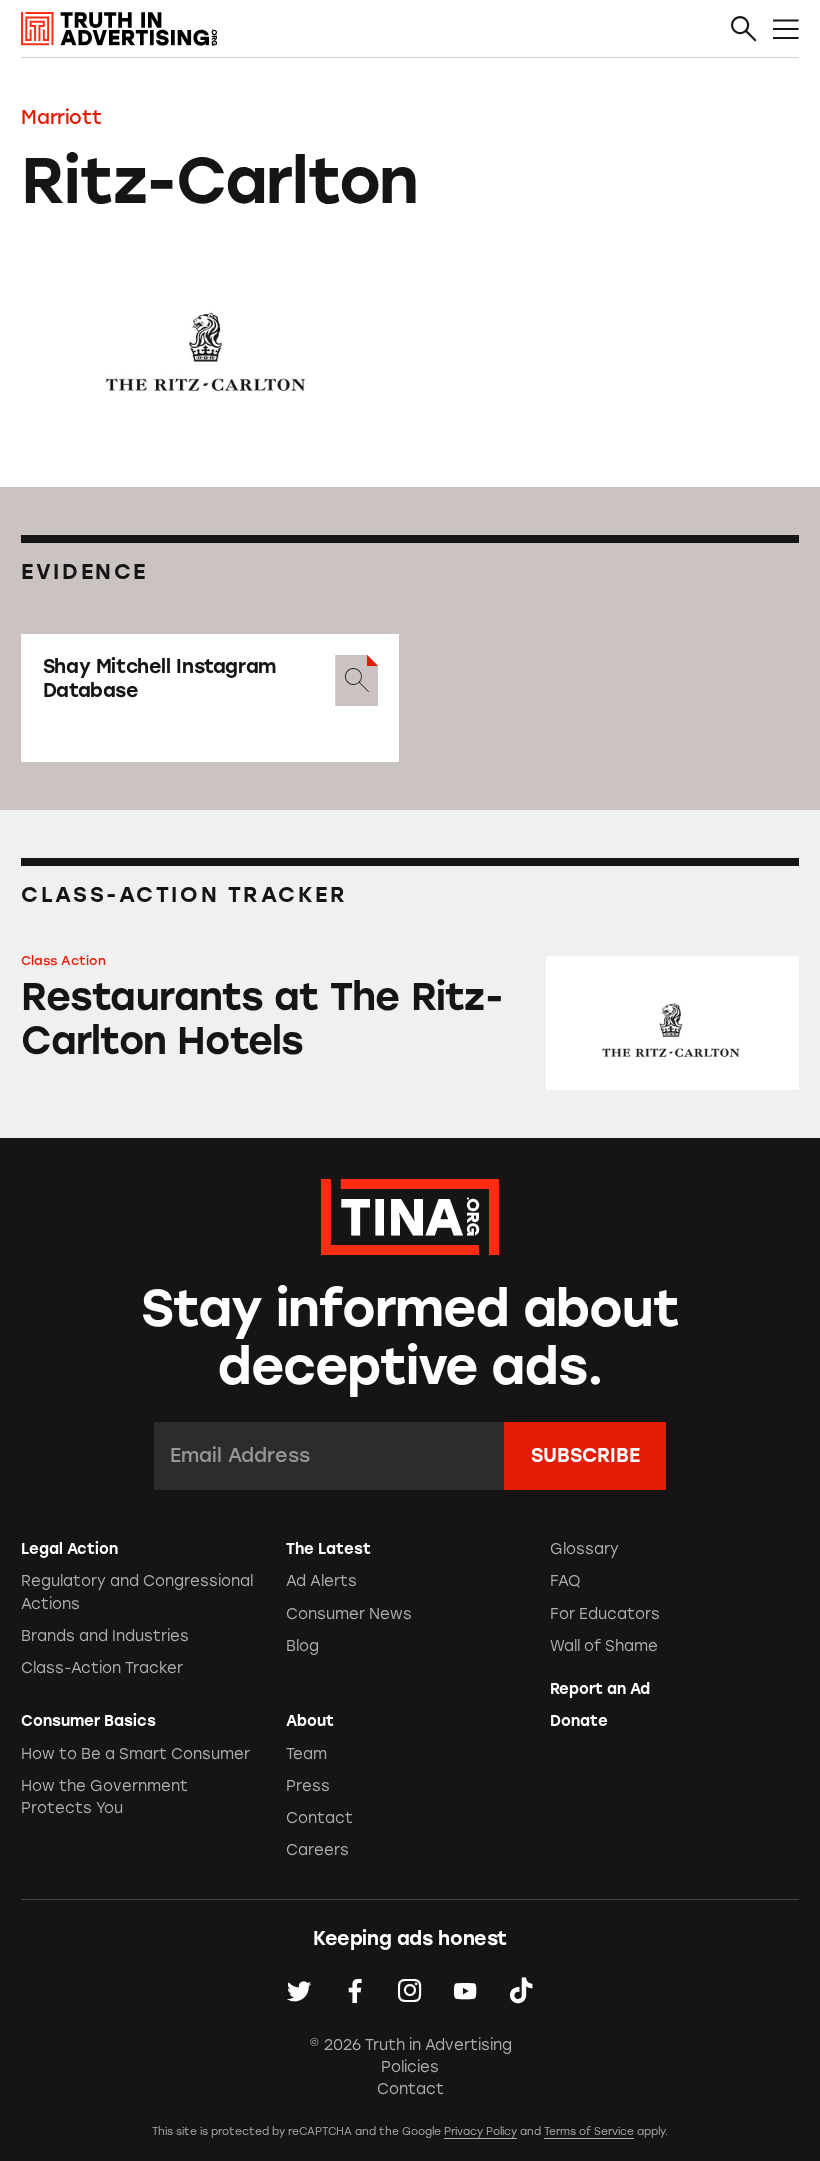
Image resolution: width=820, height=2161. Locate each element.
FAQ (565, 1581)
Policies (410, 2067)
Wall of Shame (604, 1646)
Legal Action (69, 1549)
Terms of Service (589, 2131)
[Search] (744, 30)
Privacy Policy (480, 2131)
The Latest (328, 1549)
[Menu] (786, 30)
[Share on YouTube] (465, 1991)
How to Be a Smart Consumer (135, 1754)
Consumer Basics (88, 1721)
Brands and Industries (105, 1636)
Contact (319, 1818)
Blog (302, 1646)
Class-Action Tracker (102, 1668)
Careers (317, 1850)
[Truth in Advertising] (119, 29)
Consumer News (349, 1614)
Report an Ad (600, 1689)
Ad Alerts (321, 1581)
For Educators (605, 1614)
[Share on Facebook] (355, 1991)
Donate (579, 1721)
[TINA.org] (410, 1214)
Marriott (61, 117)
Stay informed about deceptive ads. (410, 1337)
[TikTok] (521, 1991)
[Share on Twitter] (299, 1991)
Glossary (584, 1549)
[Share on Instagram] (410, 1991)
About (310, 1721)
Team (306, 1754)
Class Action (63, 960)
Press (308, 1786)
